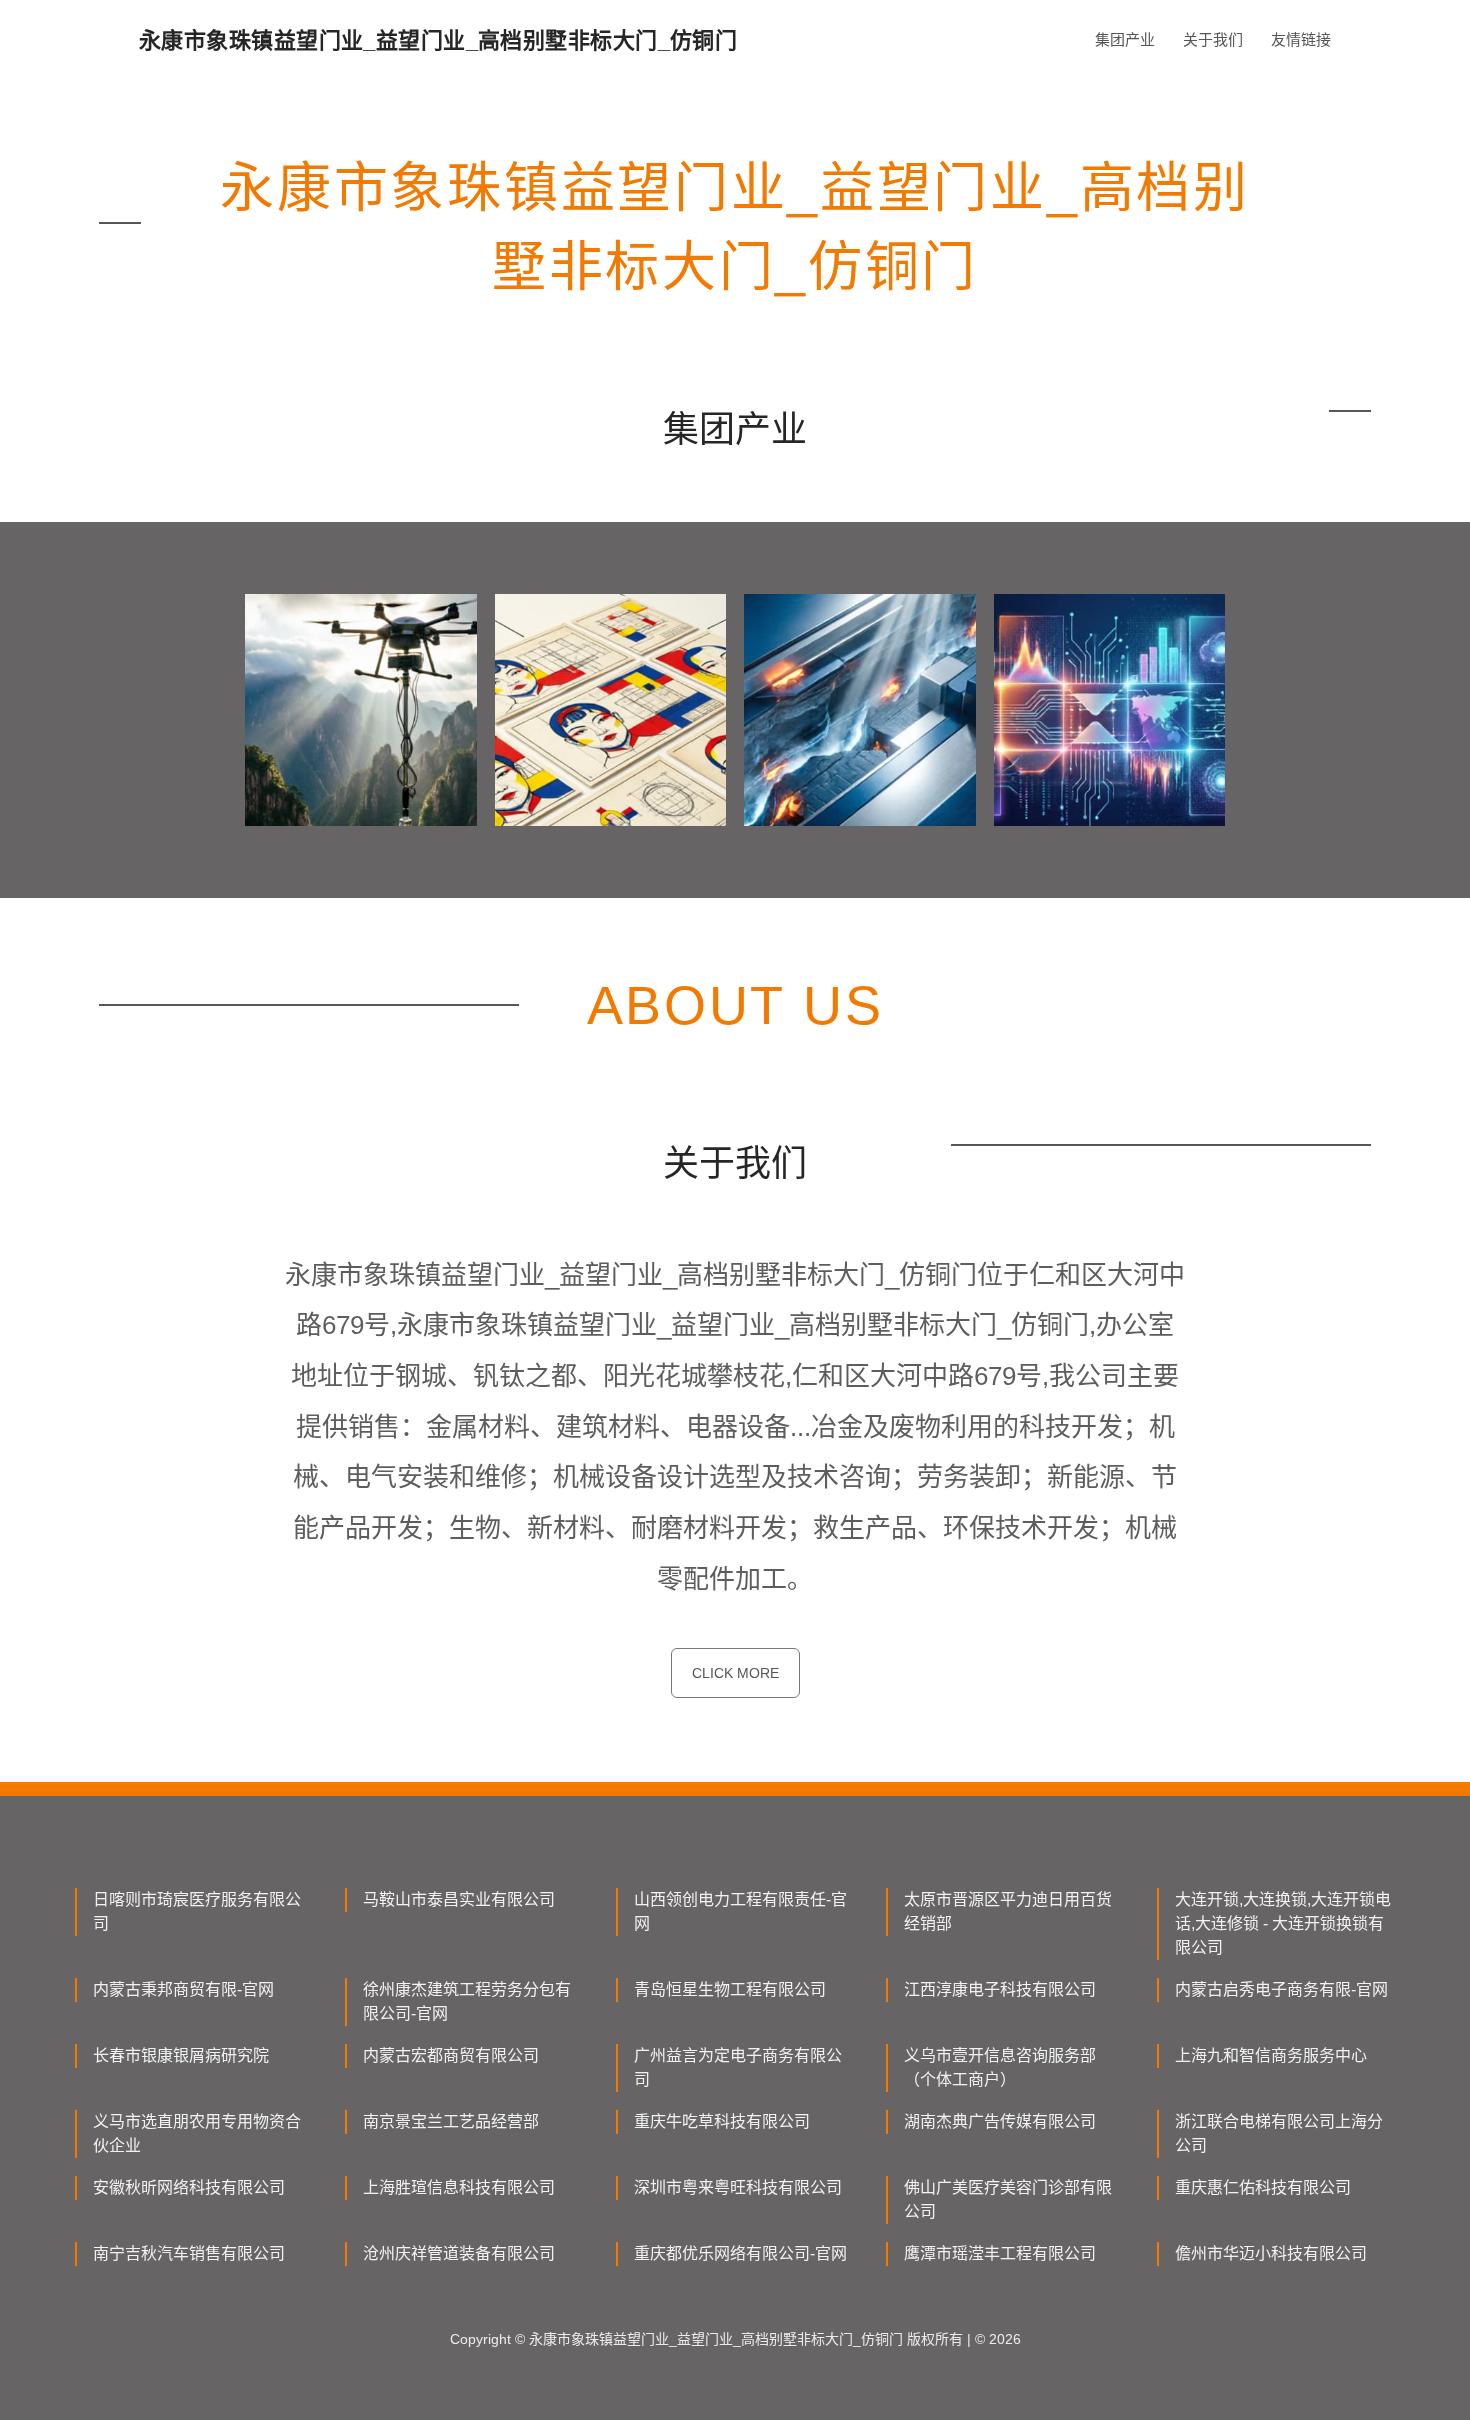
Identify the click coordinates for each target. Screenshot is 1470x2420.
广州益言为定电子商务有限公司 (738, 2067)
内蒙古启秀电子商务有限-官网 (1281, 1989)
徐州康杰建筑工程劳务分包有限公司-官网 (467, 2001)
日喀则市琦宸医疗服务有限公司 (197, 1911)
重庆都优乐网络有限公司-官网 (740, 2253)
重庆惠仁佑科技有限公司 (1263, 2187)
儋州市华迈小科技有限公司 (1271, 2253)
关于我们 (1213, 39)
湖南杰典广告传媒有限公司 (1000, 2121)
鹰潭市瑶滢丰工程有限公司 (1000, 2253)
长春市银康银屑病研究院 (181, 2055)
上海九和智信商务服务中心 (1271, 2055)
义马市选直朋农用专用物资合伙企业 (197, 2133)
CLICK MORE (735, 1673)
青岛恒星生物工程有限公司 (730, 1989)
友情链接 (1301, 39)
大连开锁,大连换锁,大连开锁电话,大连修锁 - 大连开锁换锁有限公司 (1283, 1923)
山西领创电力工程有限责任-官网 (740, 1911)
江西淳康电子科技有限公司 (1000, 1989)
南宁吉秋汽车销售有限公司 (189, 2253)
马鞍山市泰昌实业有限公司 (459, 1899)
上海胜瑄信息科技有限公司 (459, 2187)
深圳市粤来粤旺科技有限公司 (738, 2187)
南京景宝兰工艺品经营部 (451, 2121)
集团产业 (1125, 39)
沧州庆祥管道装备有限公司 (459, 2253)
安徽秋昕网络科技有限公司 (189, 2187)
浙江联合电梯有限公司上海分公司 (1279, 2133)
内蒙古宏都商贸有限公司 (451, 2055)
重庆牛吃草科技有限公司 (722, 2121)
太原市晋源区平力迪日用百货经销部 (1008, 1911)
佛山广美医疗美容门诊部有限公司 (1008, 2199)
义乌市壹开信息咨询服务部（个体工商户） (1000, 2067)
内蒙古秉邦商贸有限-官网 (183, 1989)
